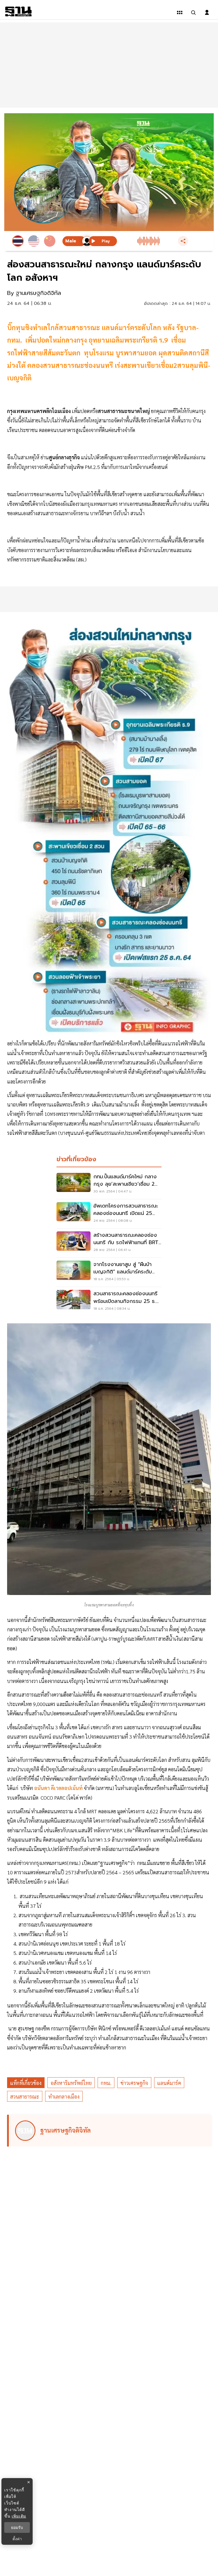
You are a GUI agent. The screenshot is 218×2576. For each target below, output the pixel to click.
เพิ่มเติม (19, 2516)
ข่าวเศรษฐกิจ (134, 2083)
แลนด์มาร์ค (169, 2083)
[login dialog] (207, 12)
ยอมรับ (17, 2527)
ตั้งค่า (17, 2539)
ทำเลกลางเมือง (64, 2096)
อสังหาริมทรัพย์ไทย (71, 2083)
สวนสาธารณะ (25, 2096)
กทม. (106, 2083)
